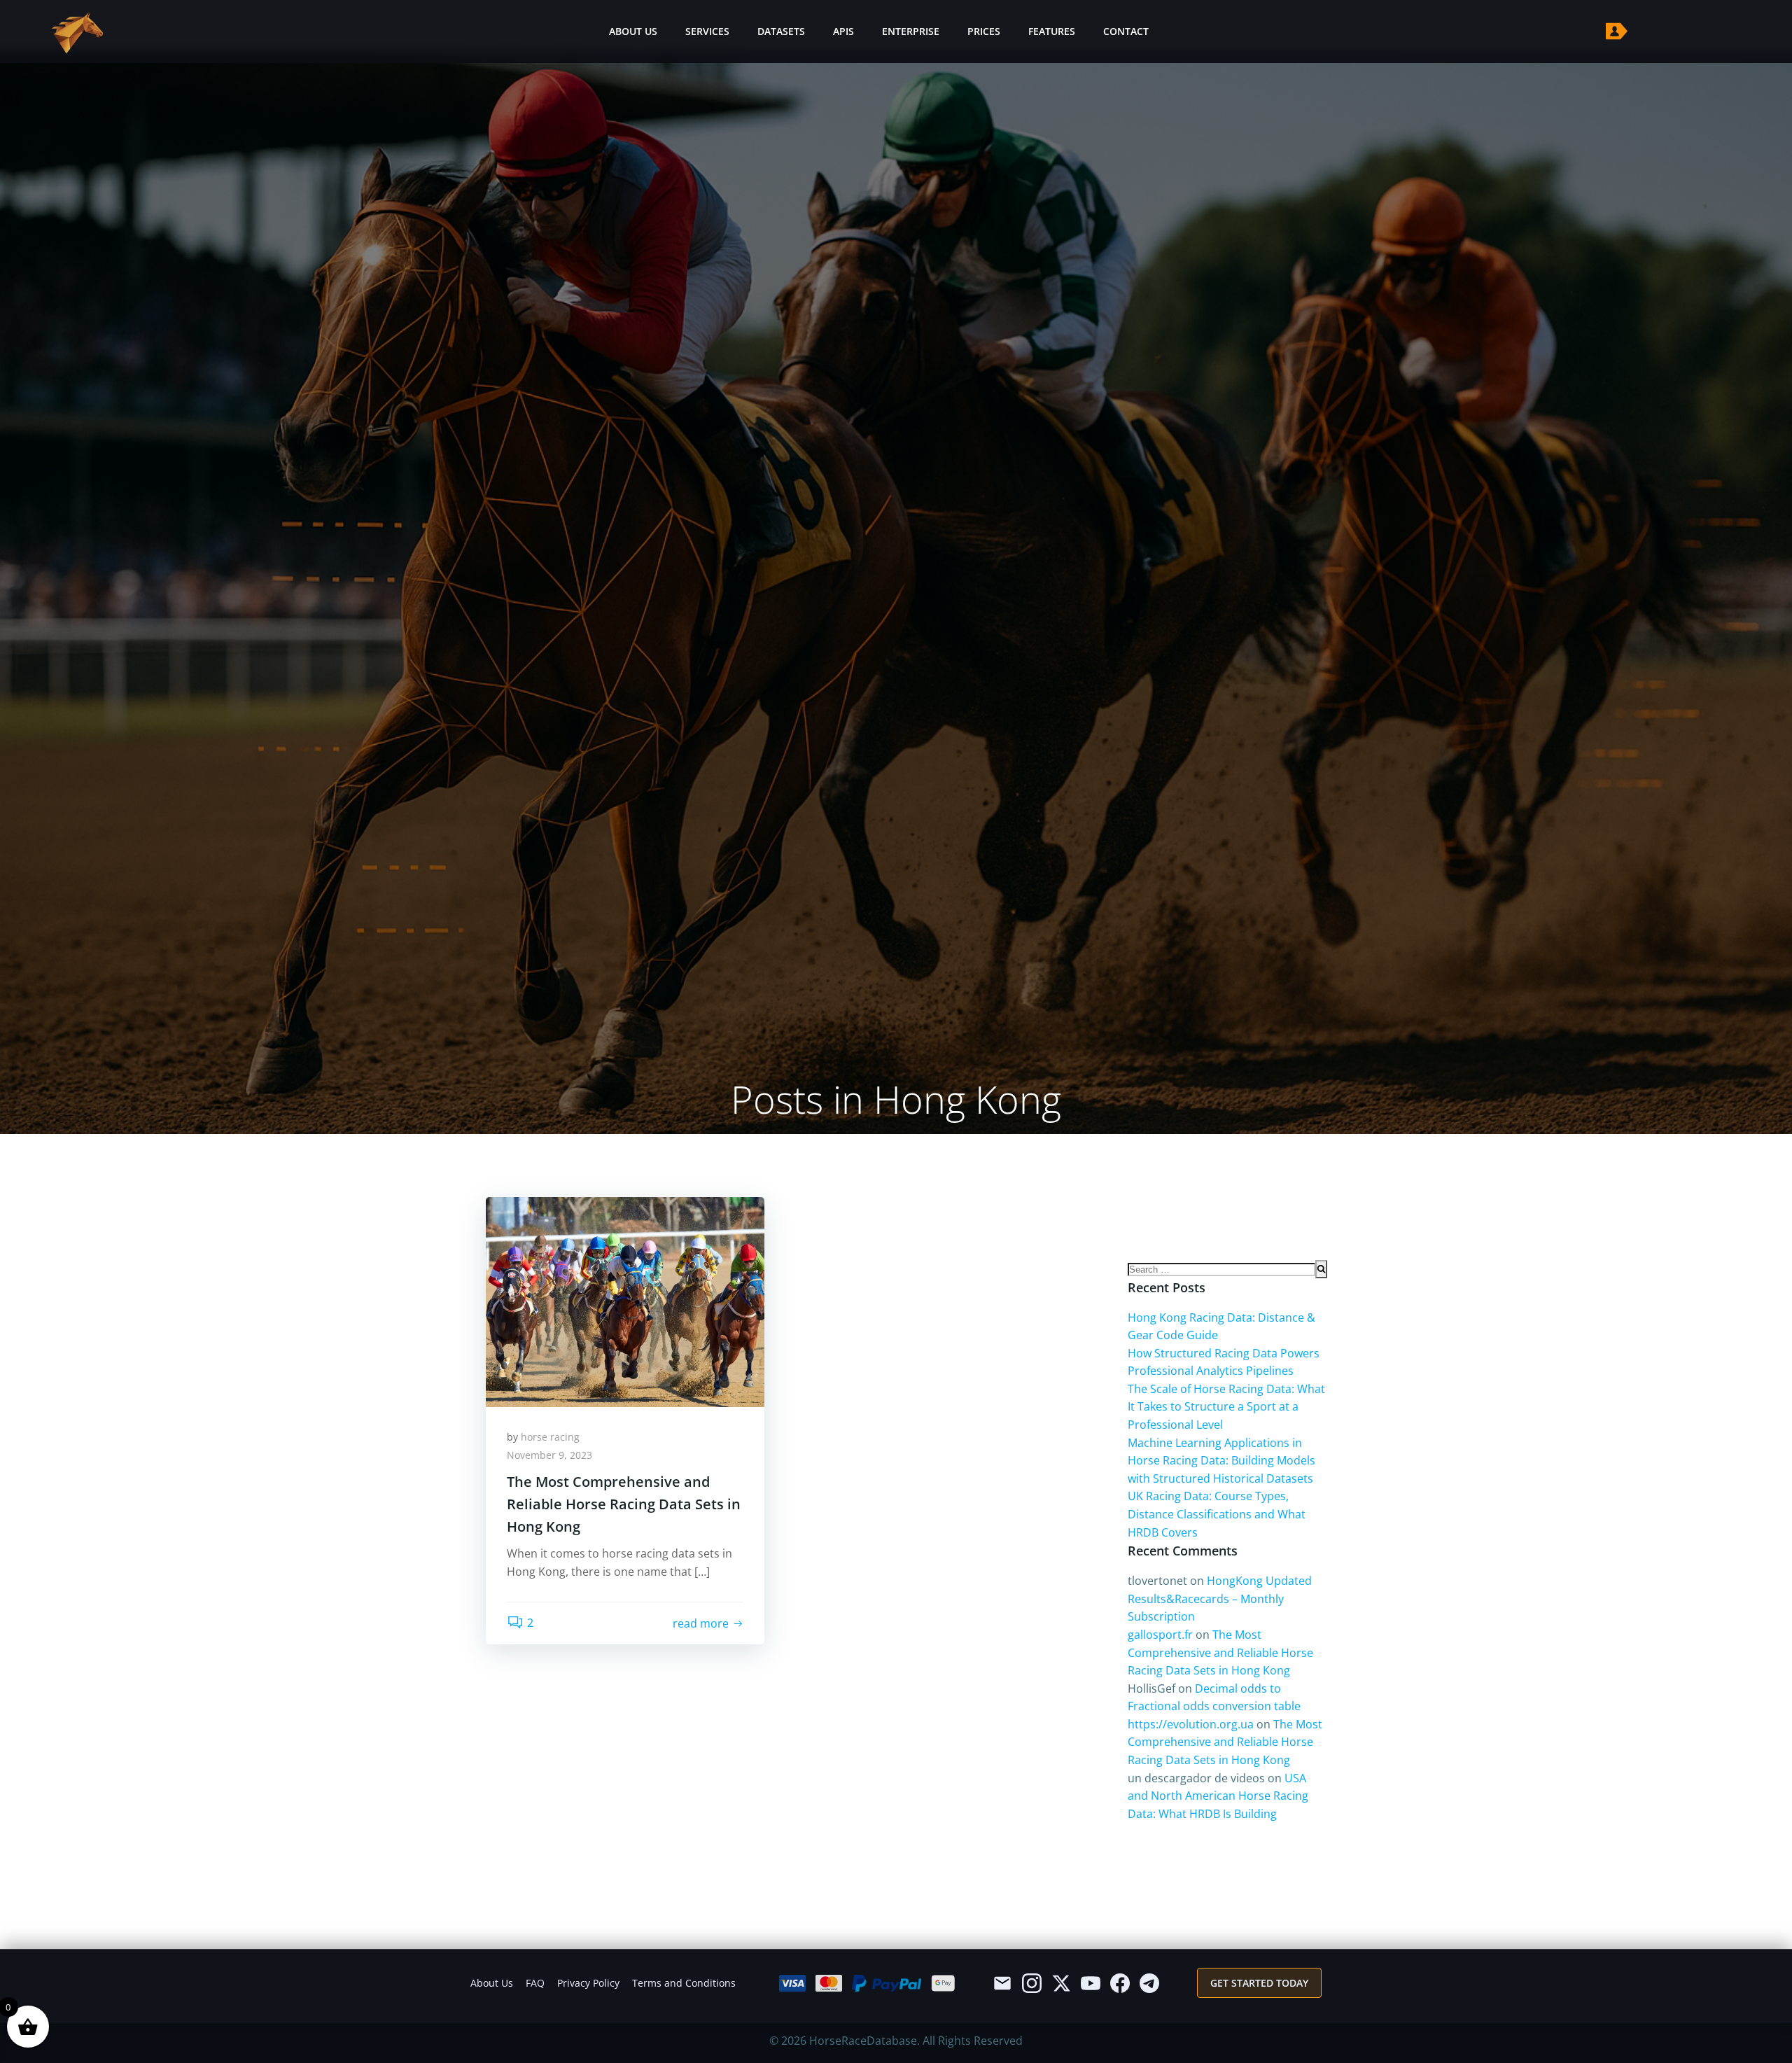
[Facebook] (1120, 1983)
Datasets (781, 31)
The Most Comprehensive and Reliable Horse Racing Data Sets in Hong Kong (1220, 1652)
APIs (843, 31)
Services (707, 31)
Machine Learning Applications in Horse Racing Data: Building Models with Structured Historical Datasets (1221, 1461)
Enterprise (911, 31)
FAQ (535, 1983)
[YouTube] (1091, 1983)
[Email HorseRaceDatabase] (1002, 1983)
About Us (633, 31)
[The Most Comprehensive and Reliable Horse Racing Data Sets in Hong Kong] (625, 1301)
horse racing (550, 1437)
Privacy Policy (588, 1983)
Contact (1126, 31)
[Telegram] (1149, 1983)
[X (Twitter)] (1061, 1983)
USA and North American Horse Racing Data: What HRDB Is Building (1218, 1796)
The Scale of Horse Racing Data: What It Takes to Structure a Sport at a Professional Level (1226, 1407)
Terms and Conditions (684, 1983)
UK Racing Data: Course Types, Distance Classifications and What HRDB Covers (1217, 1514)
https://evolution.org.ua (1191, 1724)
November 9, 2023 (549, 1455)
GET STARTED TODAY (1259, 1983)
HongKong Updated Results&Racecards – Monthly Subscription (1220, 1599)
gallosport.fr (1160, 1635)
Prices (984, 31)
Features (1052, 31)
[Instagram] (1032, 1983)
